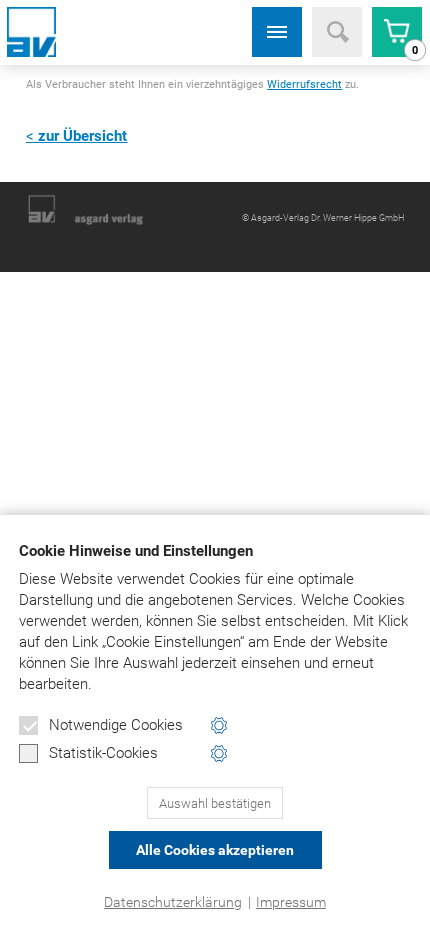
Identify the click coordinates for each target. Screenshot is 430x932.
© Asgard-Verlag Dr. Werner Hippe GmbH (323, 217)
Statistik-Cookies (103, 753)
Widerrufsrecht (304, 84)
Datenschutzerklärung (173, 902)
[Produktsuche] (337, 32)
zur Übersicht (82, 136)
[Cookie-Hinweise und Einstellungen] (219, 725)
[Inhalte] (277, 32)
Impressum (291, 902)
